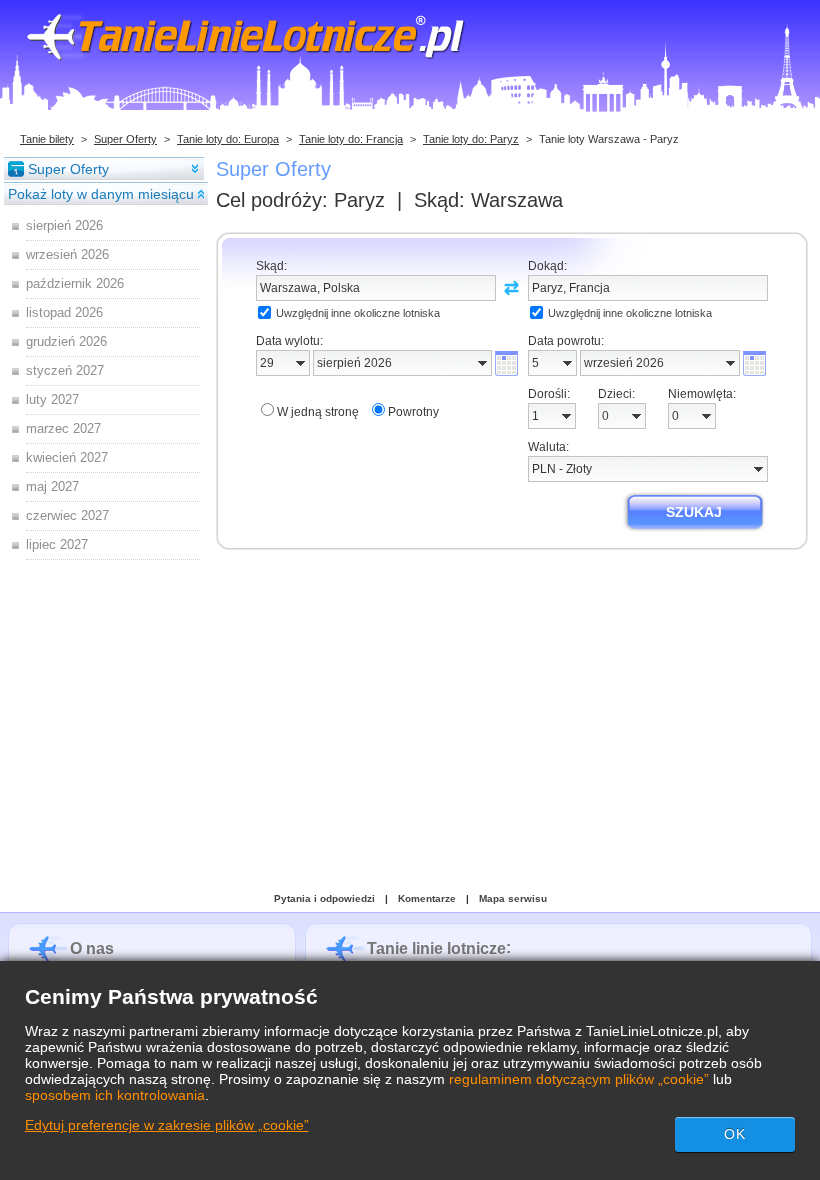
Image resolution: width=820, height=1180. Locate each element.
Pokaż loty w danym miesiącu (101, 194)
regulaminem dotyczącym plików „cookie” (579, 1079)
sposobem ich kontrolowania (115, 1095)
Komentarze (427, 898)
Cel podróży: (300, 200)
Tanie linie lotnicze (436, 948)
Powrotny (413, 412)
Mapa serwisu (513, 898)
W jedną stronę (318, 412)
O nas (92, 948)
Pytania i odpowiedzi (324, 898)
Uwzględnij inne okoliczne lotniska (358, 313)
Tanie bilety (47, 139)
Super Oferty (125, 139)
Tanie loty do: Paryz (471, 139)
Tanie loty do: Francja (351, 139)
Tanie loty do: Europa (228, 139)
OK (735, 1134)
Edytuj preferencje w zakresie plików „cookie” (167, 1125)
